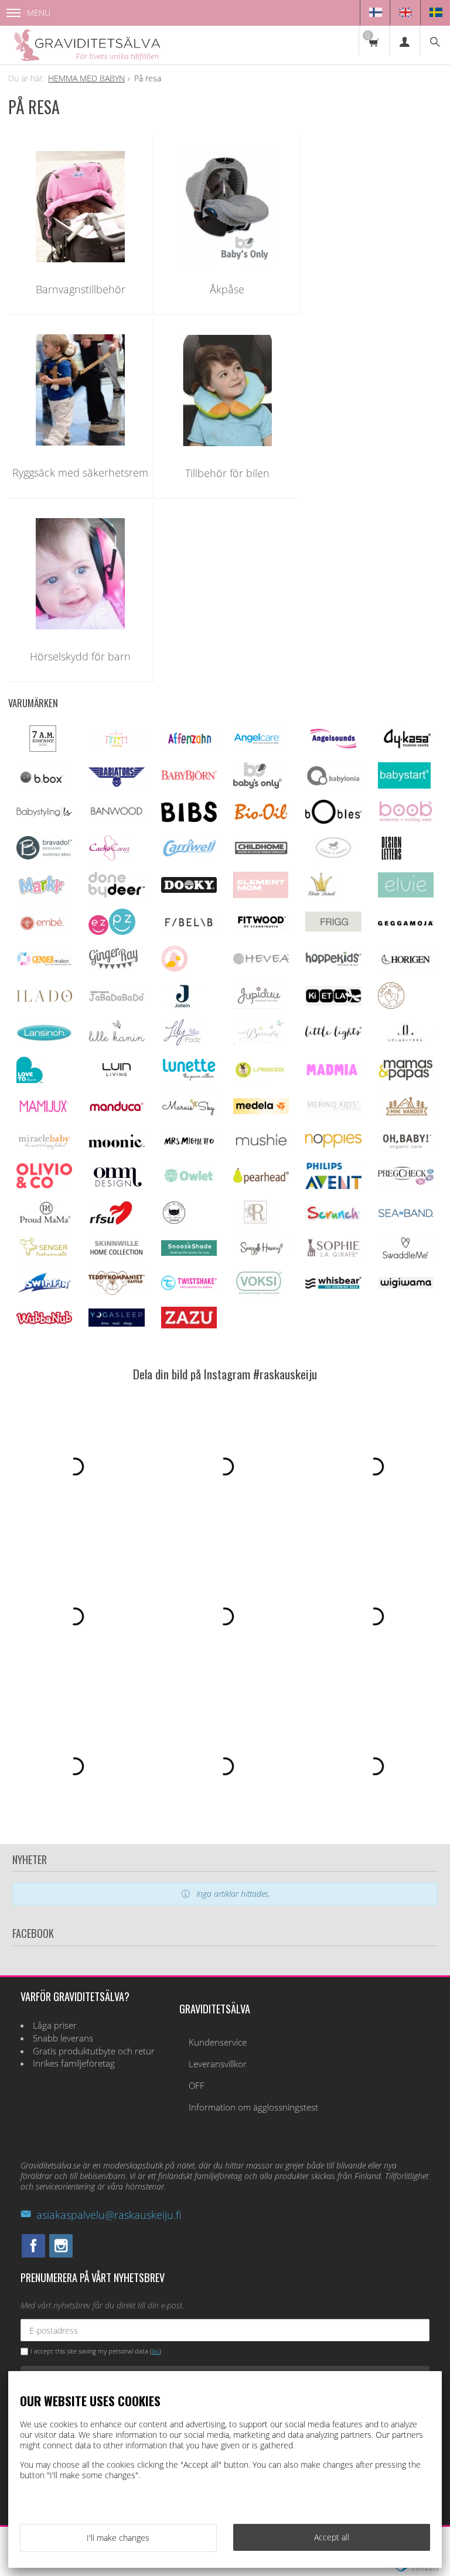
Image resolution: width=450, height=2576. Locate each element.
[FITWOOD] (261, 928)
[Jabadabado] (116, 998)
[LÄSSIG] (260, 1080)
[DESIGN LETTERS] (391, 858)
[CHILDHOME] (261, 853)
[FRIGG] (333, 928)
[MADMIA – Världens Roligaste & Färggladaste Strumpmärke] (333, 1073)
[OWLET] (189, 1182)
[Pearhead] (261, 1181)
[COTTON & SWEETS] (333, 856)
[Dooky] (189, 890)
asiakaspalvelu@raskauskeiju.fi (109, 2215)
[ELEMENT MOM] (261, 895)
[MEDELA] (261, 1111)
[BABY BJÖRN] (189, 778)
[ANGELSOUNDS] (333, 745)
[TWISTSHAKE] (189, 1287)
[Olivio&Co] (44, 1185)
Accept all (332, 2537)
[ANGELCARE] (257, 749)
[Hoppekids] (333, 963)
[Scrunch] (333, 1219)
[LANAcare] (391, 1006)
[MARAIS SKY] (189, 1113)
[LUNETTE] (189, 1078)
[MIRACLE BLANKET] (44, 1147)
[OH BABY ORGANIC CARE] (406, 1149)
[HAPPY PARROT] (175, 969)
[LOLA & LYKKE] (406, 1039)
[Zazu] (189, 1325)
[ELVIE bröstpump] (406, 894)
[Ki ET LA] (333, 1003)
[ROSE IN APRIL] (174, 1223)
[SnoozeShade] (189, 1253)
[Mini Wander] (406, 1116)
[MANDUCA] (116, 1109)
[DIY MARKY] (42, 895)
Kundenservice (218, 2042)
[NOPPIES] (333, 1144)
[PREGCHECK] (406, 1182)
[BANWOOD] (116, 821)
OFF (197, 2086)
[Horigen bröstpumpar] (406, 967)
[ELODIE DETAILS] (321, 895)
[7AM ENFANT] (43, 749)
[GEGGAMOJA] (406, 922)
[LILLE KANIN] (116, 1042)
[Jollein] (183, 1006)
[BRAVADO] (44, 856)
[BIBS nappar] (189, 819)
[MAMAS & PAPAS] (406, 1079)
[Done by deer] (116, 894)
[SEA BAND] (406, 1215)
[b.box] (44, 786)
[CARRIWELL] (189, 854)
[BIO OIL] (261, 818)
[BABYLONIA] (333, 784)
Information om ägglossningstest (253, 2107)
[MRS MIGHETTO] (189, 1149)
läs (156, 2351)
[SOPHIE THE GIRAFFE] (333, 1254)
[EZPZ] (112, 932)
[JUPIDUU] (258, 1006)
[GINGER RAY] (113, 969)
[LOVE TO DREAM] (30, 1080)
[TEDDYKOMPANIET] (116, 1292)
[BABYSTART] (404, 785)
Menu (39, 13)
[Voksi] (259, 1293)
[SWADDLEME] (406, 1256)
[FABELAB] (189, 925)
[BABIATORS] (116, 784)
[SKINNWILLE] (116, 1256)
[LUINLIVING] (116, 1073)
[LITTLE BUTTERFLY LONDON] (258, 1042)
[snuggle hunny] (261, 1253)
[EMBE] (44, 931)
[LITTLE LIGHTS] (333, 1037)
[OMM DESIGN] (116, 1186)
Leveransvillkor (218, 2064)
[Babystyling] (44, 816)
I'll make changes (118, 2538)
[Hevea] (261, 961)
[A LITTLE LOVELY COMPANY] (116, 745)
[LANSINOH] (44, 1039)
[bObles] (333, 821)
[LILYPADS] (183, 1042)
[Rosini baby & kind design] (255, 1223)
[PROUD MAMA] (44, 1222)
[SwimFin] (44, 1291)
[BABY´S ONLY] (258, 785)
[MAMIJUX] (44, 1111)
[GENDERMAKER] (44, 963)
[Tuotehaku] (435, 40)
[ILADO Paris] (44, 998)
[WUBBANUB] (44, 1321)
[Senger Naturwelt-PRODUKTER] (44, 1256)
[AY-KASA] (406, 747)
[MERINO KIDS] (333, 1109)
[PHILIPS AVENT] (333, 1186)
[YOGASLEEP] (116, 1323)
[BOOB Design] (406, 820)
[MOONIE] (116, 1144)
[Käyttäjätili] (404, 40)
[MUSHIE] (261, 1148)
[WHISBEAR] (333, 1286)
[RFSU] (111, 1223)
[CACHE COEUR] (110, 858)
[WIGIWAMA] (406, 1285)
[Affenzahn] (189, 746)
